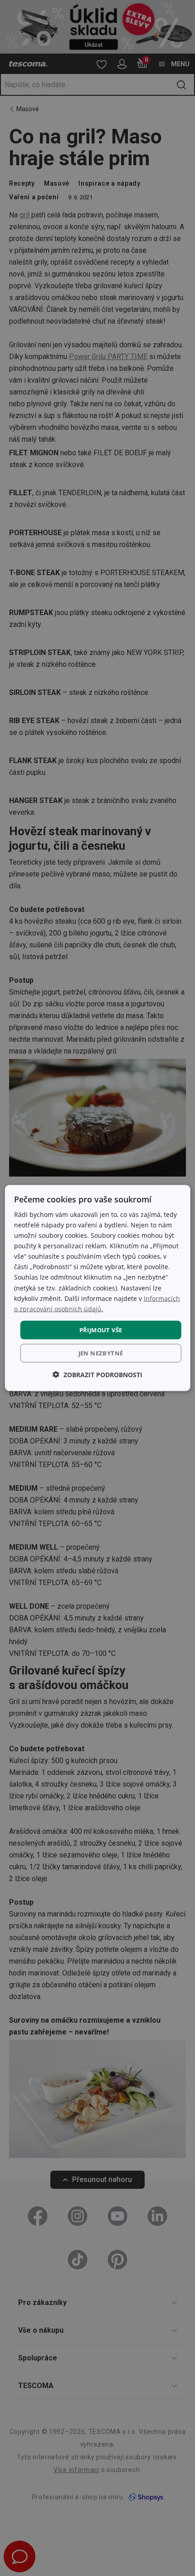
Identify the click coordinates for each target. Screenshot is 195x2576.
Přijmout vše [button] (101, 1330)
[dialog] (98, 1288)
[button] (97, 1375)
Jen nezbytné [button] (101, 1353)
